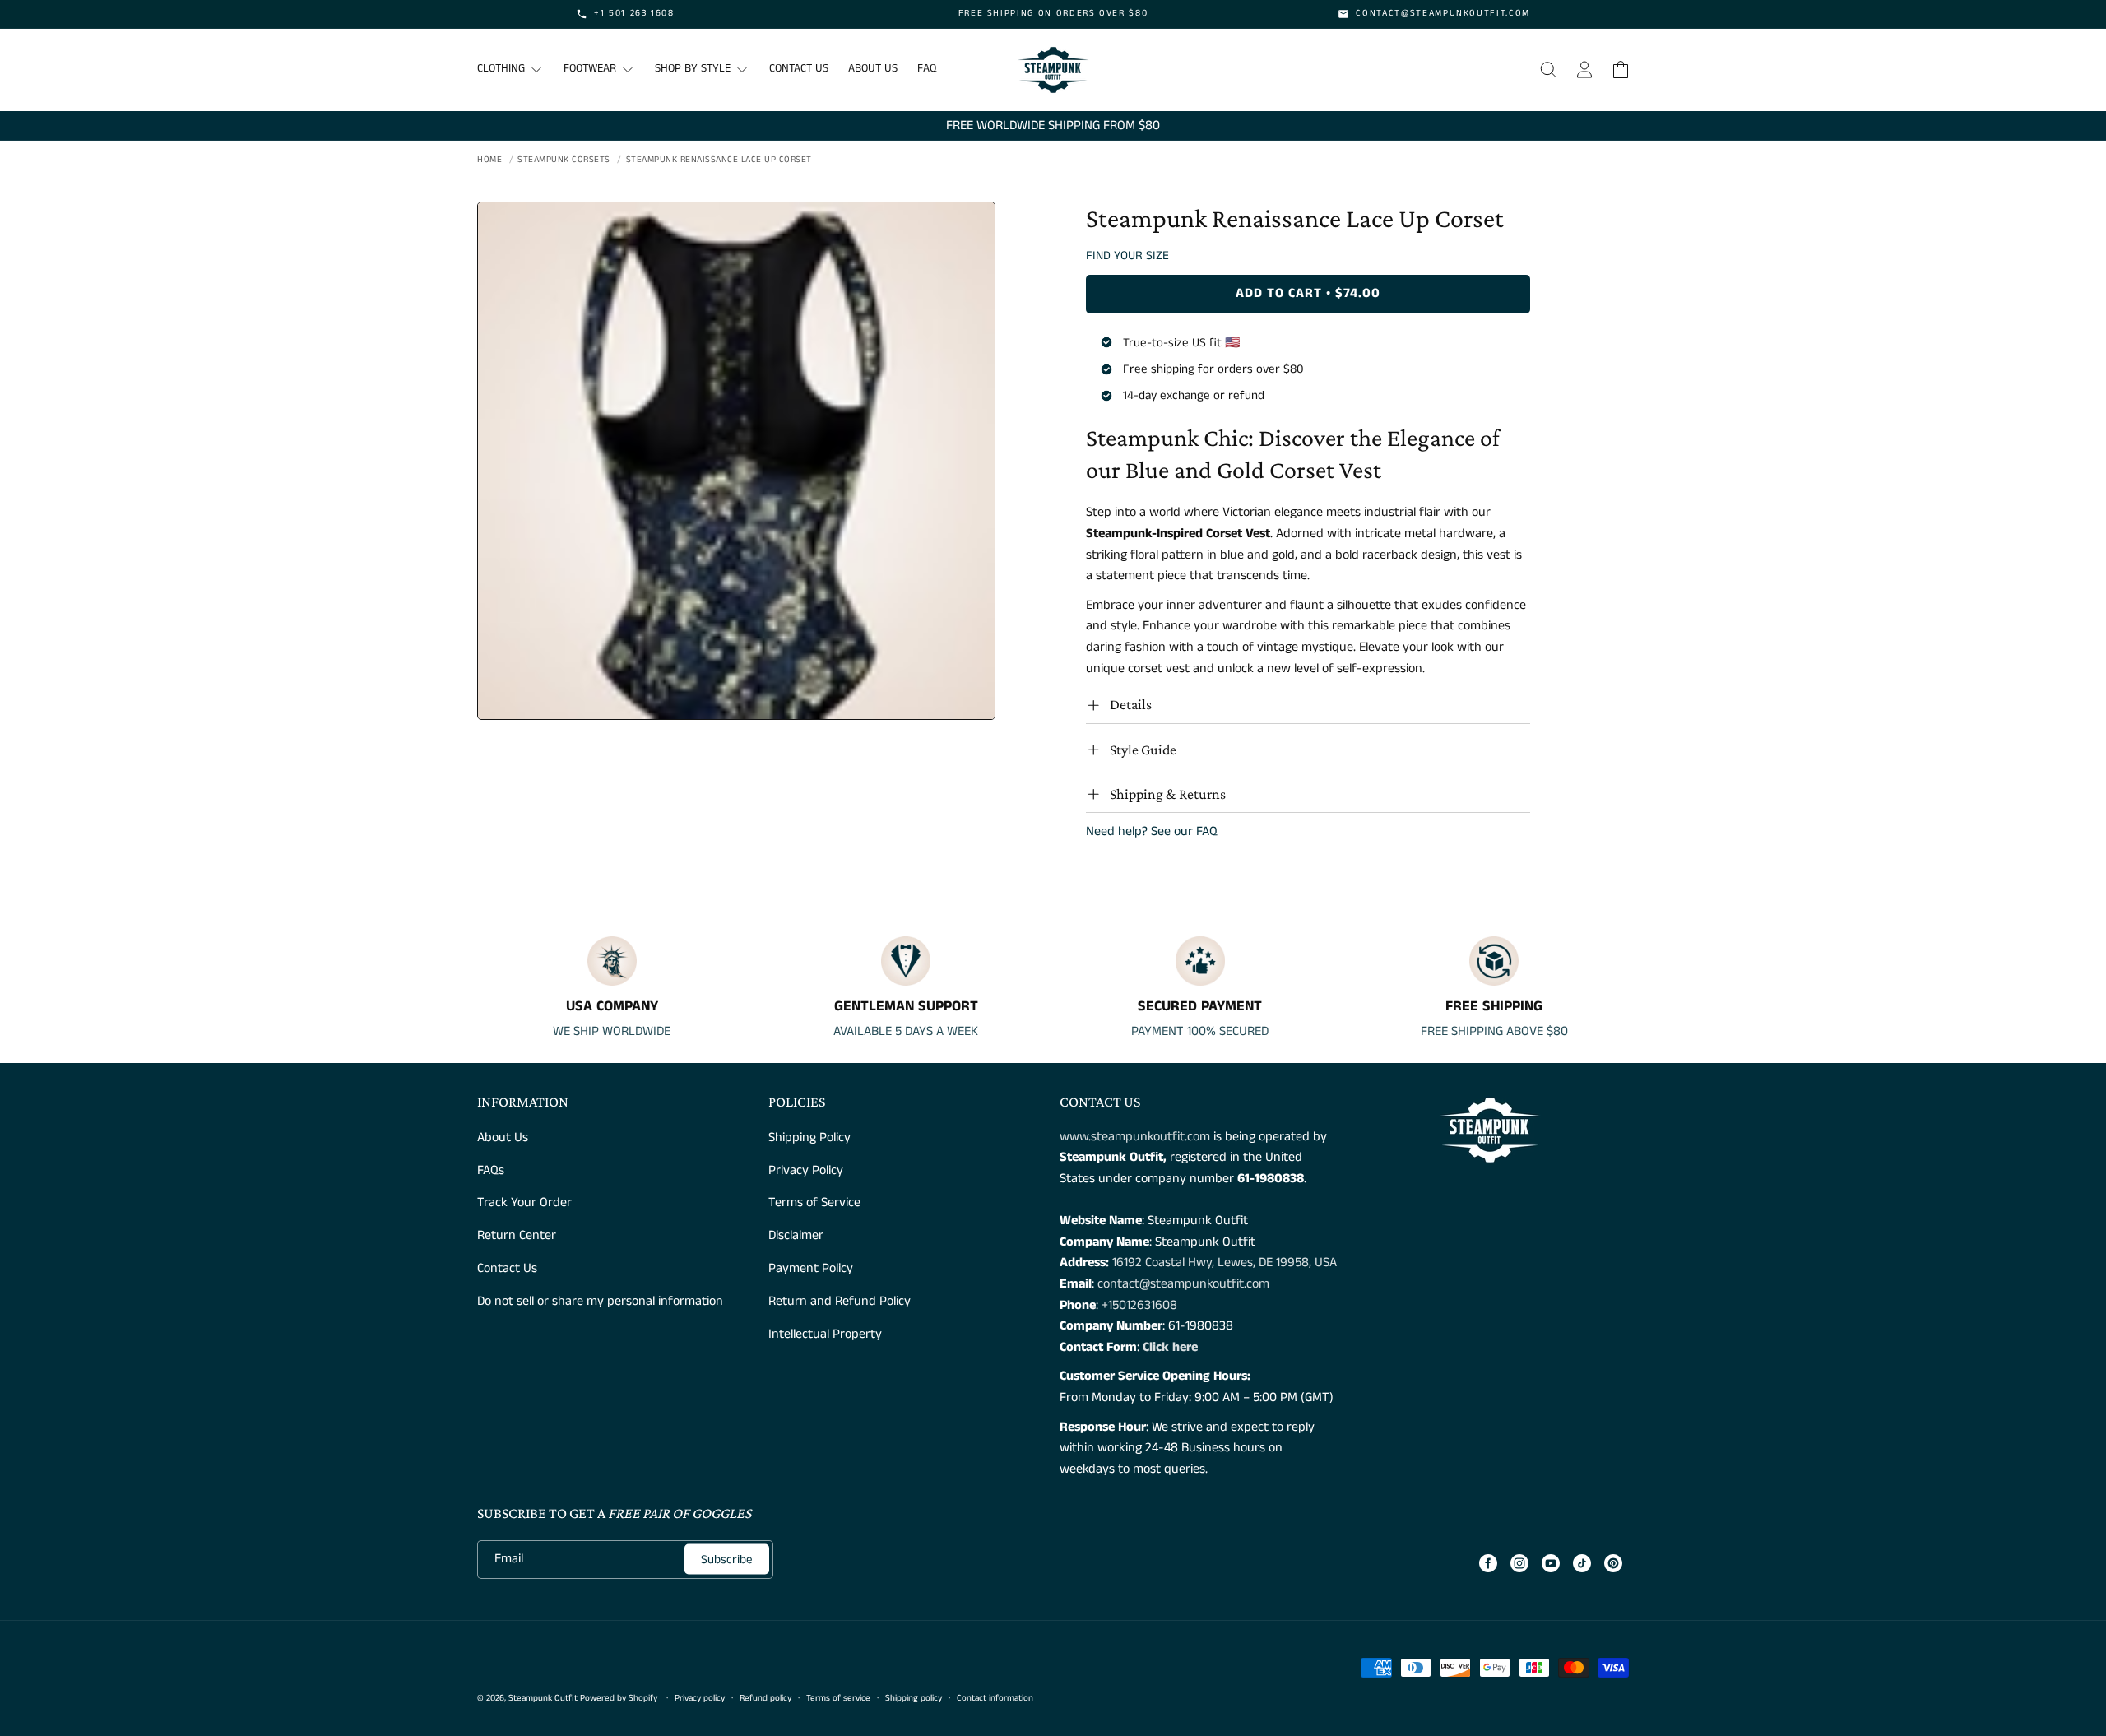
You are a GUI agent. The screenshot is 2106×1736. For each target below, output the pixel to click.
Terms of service (838, 1698)
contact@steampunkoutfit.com (1183, 1284)
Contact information (995, 1698)
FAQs (491, 1170)
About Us (503, 1137)
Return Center (517, 1235)
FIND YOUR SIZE (1127, 255)
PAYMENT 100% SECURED (1200, 1031)
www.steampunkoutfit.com (1135, 1137)
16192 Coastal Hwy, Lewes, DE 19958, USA (1225, 1263)
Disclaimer (796, 1235)
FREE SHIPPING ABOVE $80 (1494, 1031)
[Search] (1548, 70)
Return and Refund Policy (840, 1301)
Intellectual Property (825, 1334)
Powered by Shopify (619, 1698)
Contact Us (507, 1268)
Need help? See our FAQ (1152, 831)
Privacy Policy (806, 1170)
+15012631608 (1139, 1305)
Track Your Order (524, 1202)
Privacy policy (700, 1698)
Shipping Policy (809, 1137)
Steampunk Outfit (543, 1698)
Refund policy (765, 1698)
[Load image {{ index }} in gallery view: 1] (736, 461)
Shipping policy (914, 1698)
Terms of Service (814, 1202)
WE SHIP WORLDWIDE (612, 1031)
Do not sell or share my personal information (600, 1301)
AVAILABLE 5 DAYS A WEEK (906, 1031)
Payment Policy (811, 1268)
